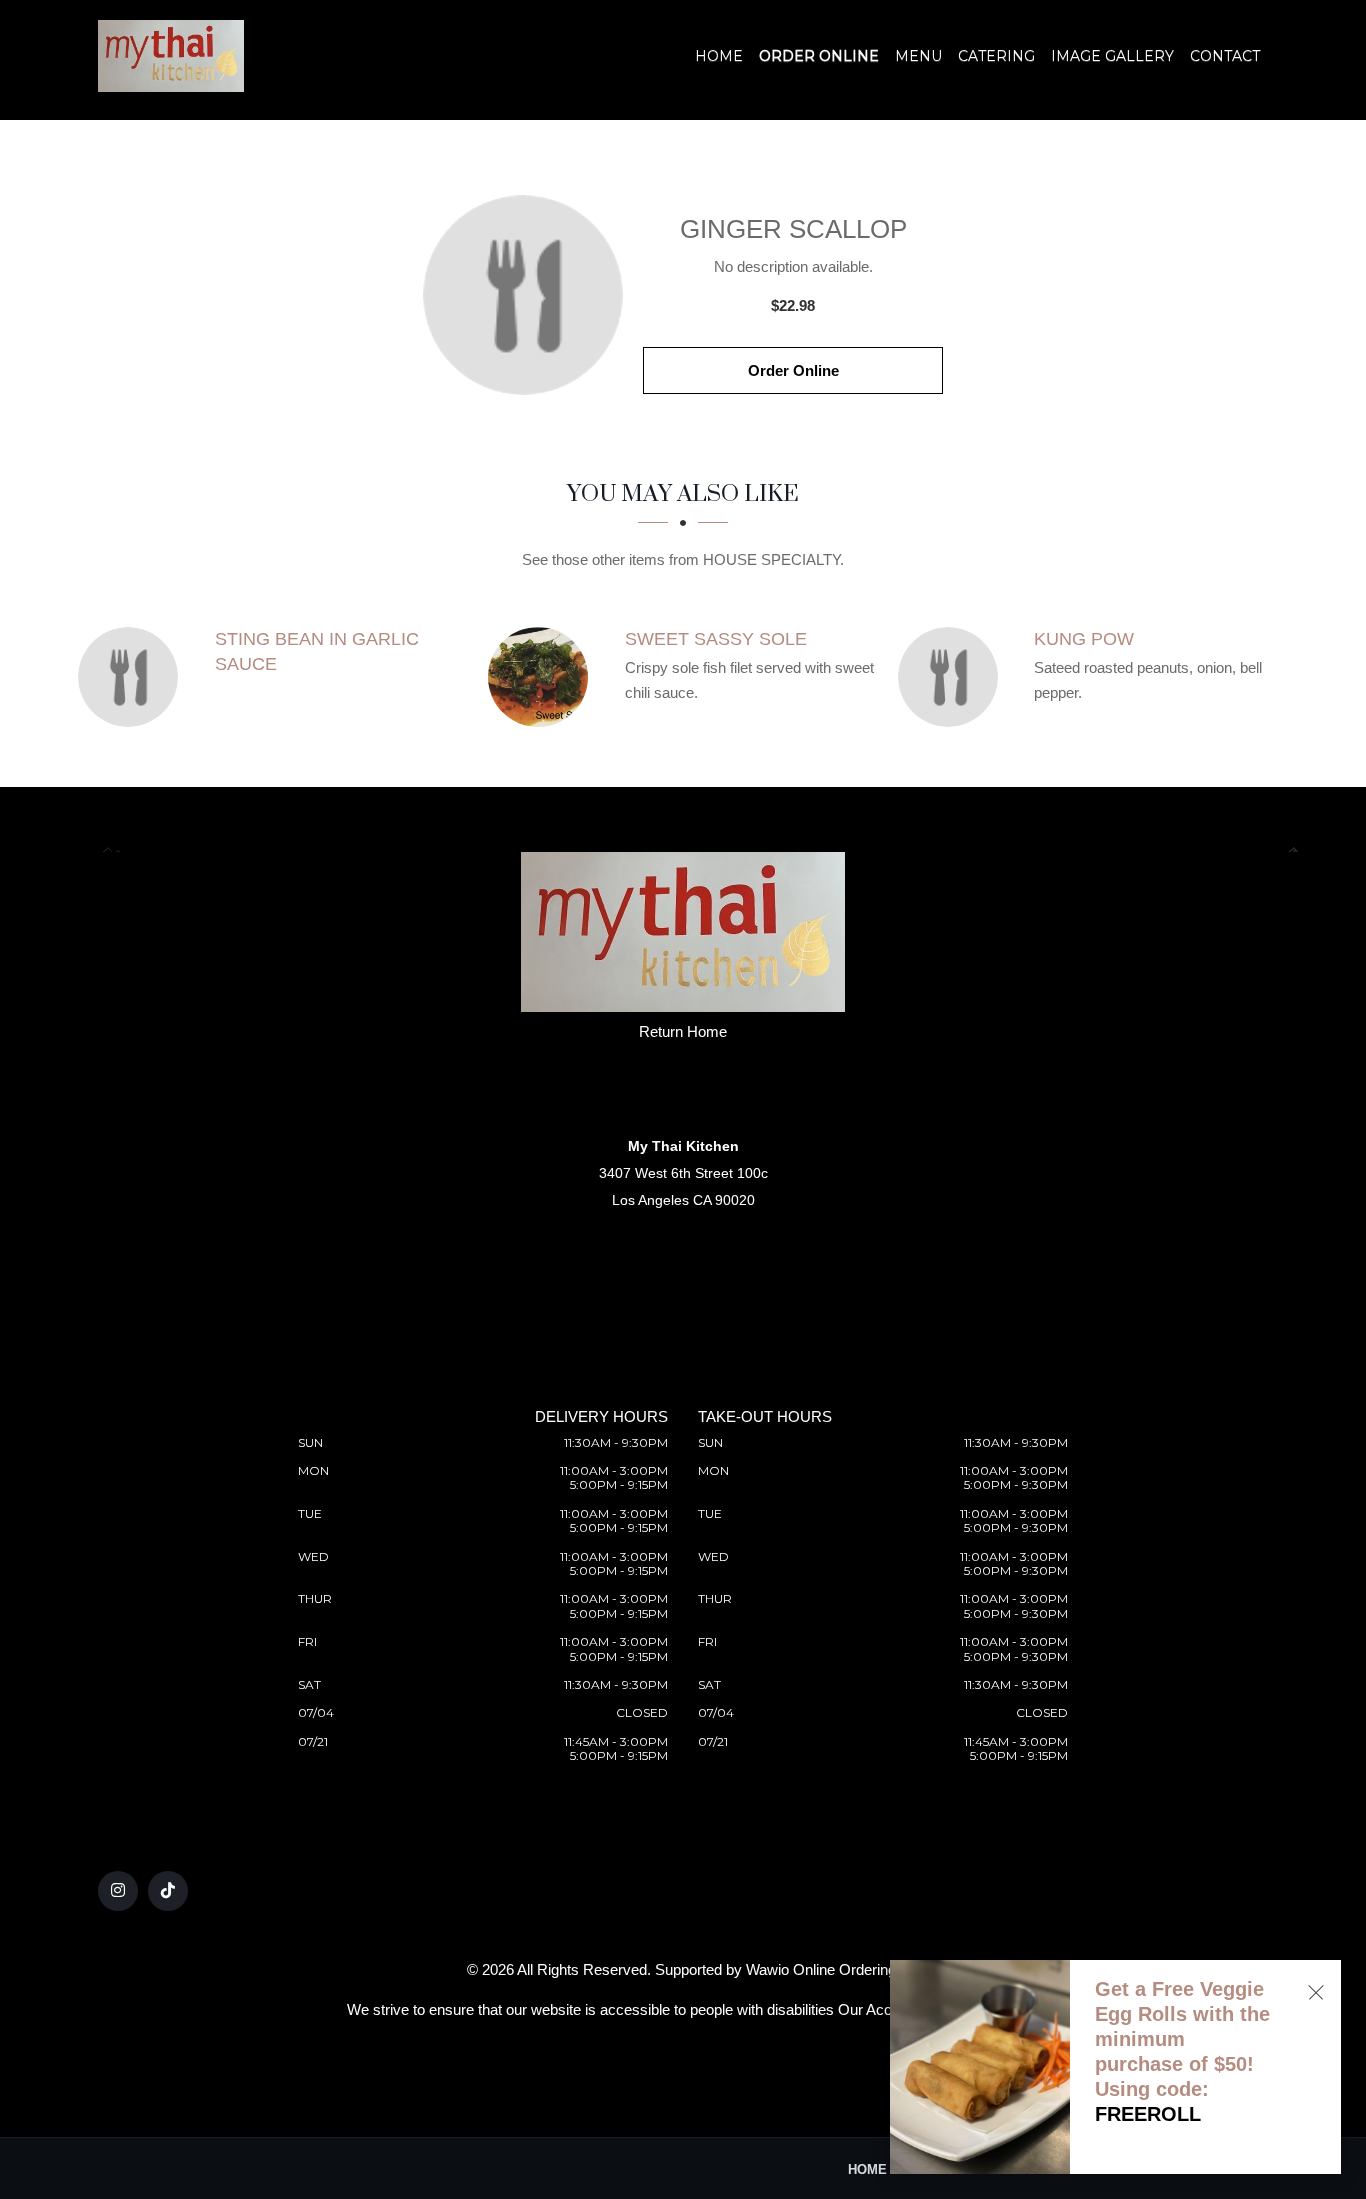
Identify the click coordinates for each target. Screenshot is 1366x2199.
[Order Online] (523, 295)
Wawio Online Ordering (821, 1969)
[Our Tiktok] (168, 1891)
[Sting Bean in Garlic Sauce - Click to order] (133, 677)
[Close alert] (1316, 1992)
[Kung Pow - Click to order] (953, 677)
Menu (918, 56)
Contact (1225, 56)
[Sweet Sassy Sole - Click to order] (543, 677)
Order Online (819, 56)
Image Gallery (1112, 56)
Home (719, 56)
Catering (996, 56)
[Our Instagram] (118, 1891)
